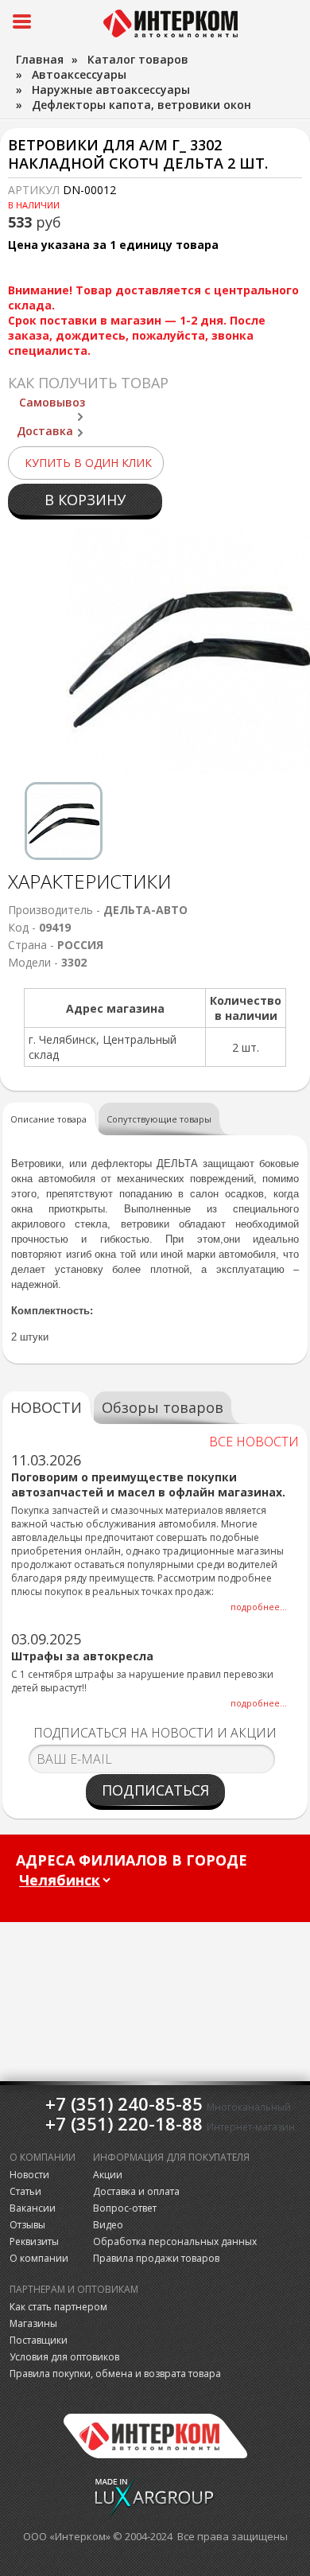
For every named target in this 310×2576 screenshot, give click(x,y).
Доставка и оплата (136, 2191)
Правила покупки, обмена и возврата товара (115, 2374)
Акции (108, 2175)
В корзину (85, 500)
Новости (29, 2175)
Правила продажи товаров (156, 2258)
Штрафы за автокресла (82, 1656)
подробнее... (259, 1607)
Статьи (25, 2191)
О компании (39, 2258)
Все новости (254, 1442)
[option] (64, 821)
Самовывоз (52, 402)
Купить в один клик (88, 463)
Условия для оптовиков (64, 2357)
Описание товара (48, 1119)
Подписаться (155, 1790)
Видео (108, 2225)
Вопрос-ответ (125, 2208)
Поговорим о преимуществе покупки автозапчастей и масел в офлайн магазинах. (148, 1485)
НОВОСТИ (46, 1407)
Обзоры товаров (163, 1407)
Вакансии (33, 2208)
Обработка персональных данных (175, 2241)
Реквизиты (34, 2241)
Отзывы (27, 2225)
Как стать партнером (58, 2307)
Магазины (33, 2323)
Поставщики (39, 2340)
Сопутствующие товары (159, 1119)
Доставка (45, 431)
